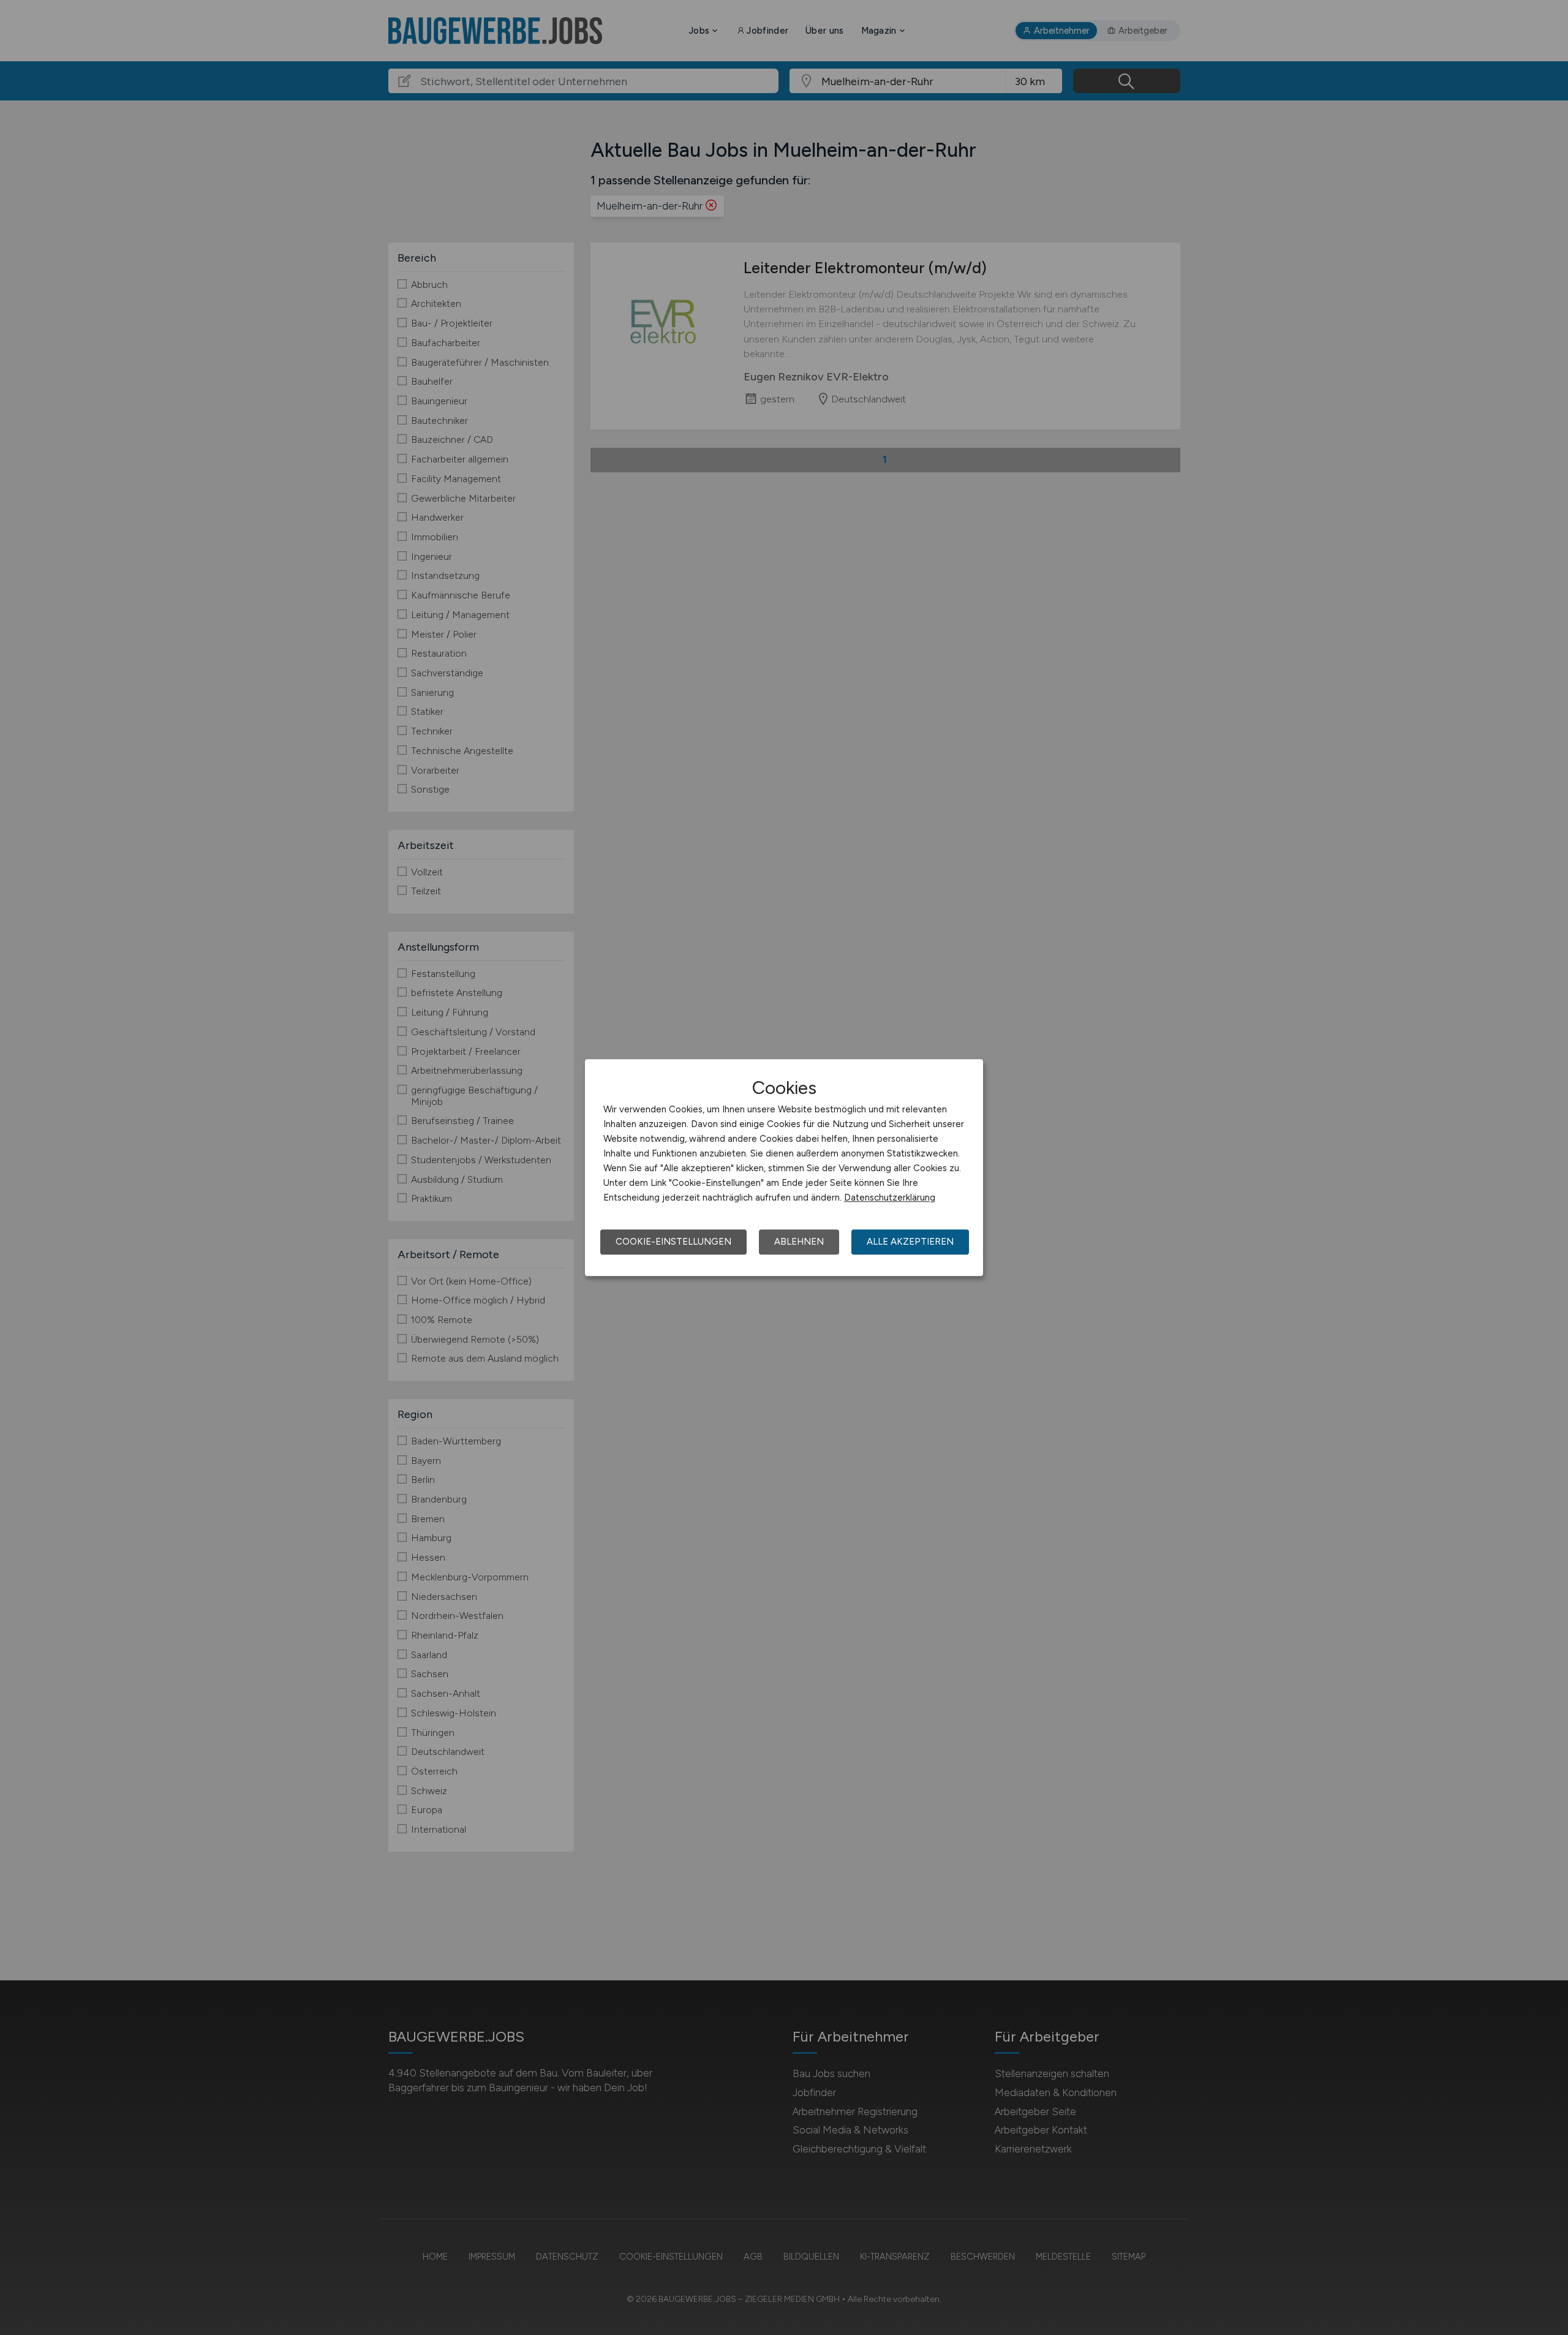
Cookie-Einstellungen (673, 1242)
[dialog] (784, 1167)
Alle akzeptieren (910, 1242)
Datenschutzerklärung (890, 1198)
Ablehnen (799, 1242)
